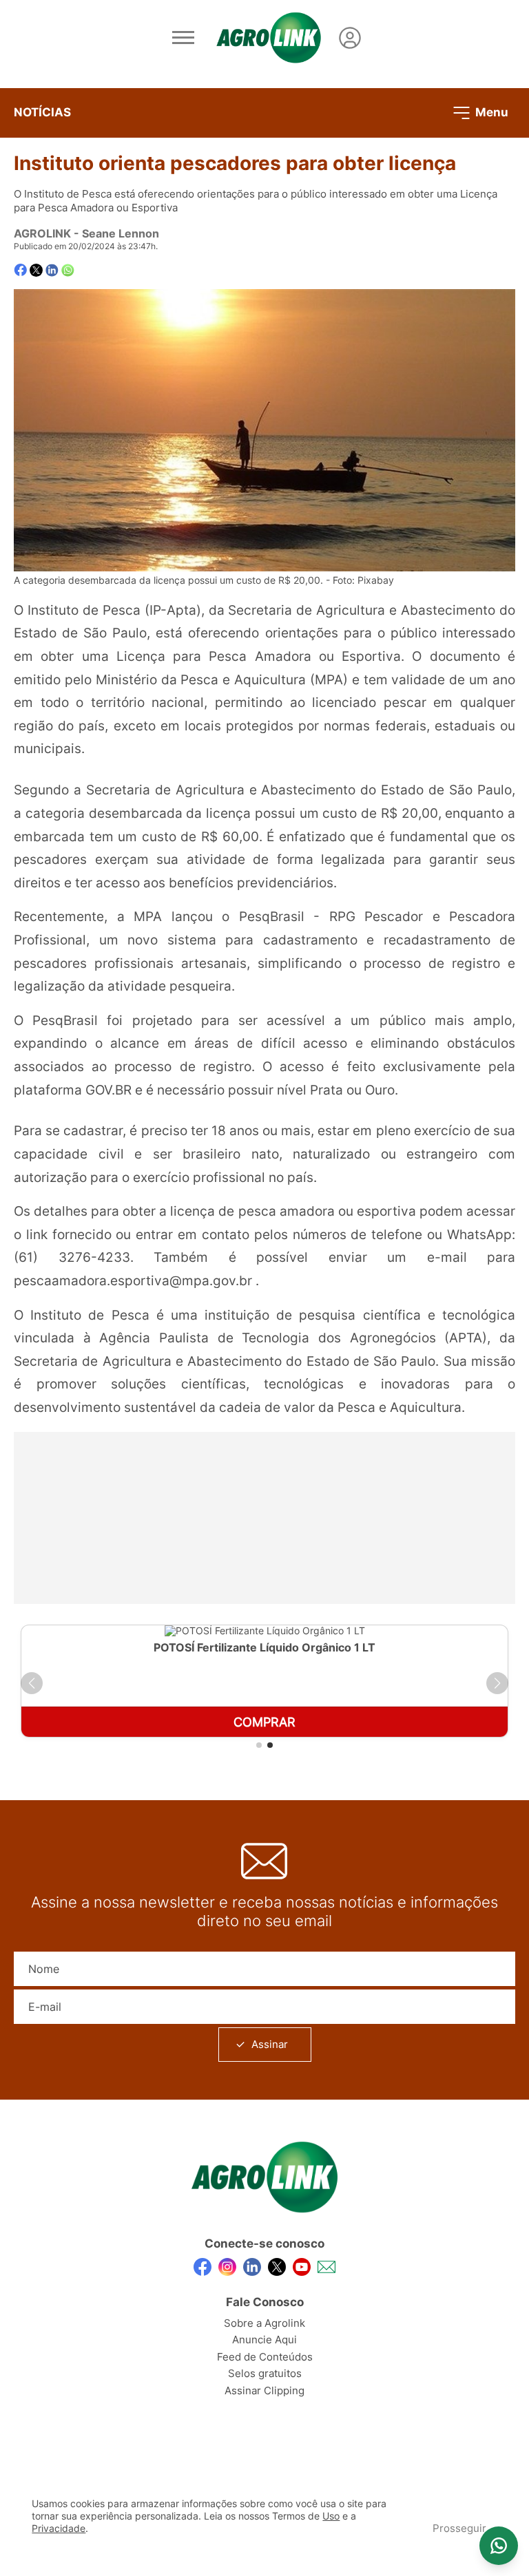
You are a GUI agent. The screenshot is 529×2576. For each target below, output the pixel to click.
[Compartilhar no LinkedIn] (52, 271)
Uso (331, 2516)
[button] (32, 1683)
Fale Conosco (265, 2302)
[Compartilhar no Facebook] (20, 270)
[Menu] (183, 38)
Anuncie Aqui (264, 2340)
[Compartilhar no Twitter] (36, 270)
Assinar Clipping (264, 2390)
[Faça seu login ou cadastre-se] (350, 38)
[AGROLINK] (269, 38)
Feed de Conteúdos (265, 2357)
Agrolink (42, 233)
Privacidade (59, 2529)
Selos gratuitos (265, 2373)
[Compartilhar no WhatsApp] (68, 270)
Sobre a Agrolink (264, 2323)
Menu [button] (490, 112)
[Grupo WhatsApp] (499, 2546)
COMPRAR (264, 1722)
